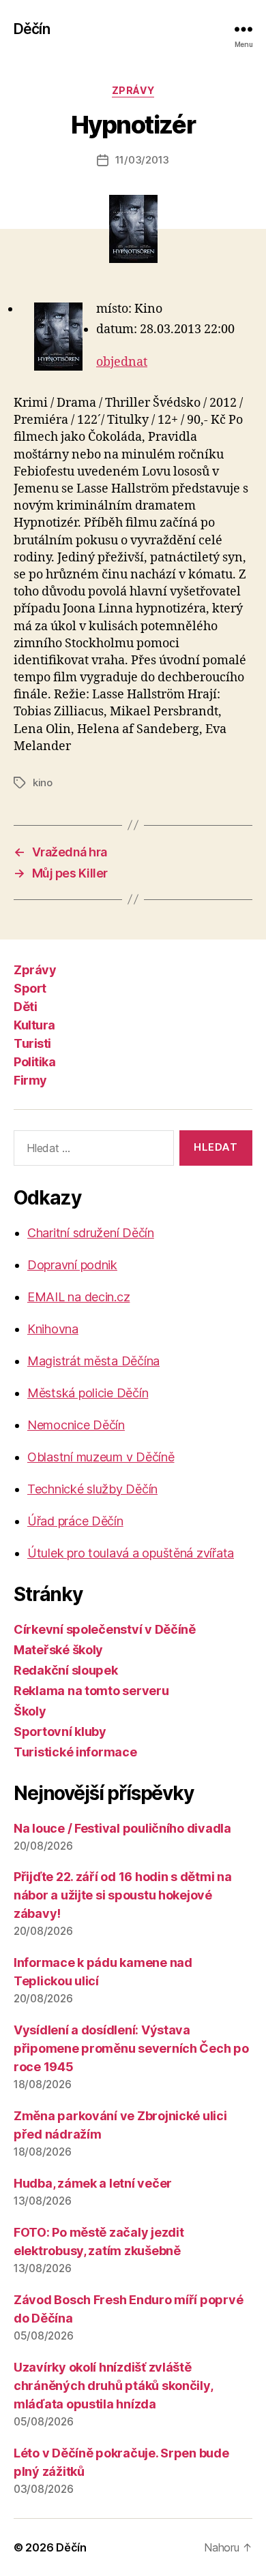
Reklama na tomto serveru (91, 1691)
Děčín (32, 29)
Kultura (34, 1025)
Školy (30, 1711)
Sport (30, 988)
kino (43, 782)
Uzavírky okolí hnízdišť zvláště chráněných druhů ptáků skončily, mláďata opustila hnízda (113, 2386)
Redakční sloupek (66, 1670)
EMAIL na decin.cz (78, 1297)
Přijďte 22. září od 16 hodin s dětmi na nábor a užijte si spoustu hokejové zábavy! (122, 1895)
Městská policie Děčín (88, 1393)
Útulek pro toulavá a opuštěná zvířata (131, 1553)
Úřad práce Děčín (75, 1521)
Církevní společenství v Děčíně (105, 1629)
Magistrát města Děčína (93, 1361)
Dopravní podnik (72, 1265)
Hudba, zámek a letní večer (93, 2183)
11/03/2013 (142, 160)
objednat (122, 362)
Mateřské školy (58, 1650)
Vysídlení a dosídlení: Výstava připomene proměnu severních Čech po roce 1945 (131, 2048)
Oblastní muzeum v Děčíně (101, 1457)
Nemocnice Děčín (76, 1425)
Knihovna (53, 1329)
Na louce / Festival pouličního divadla (122, 1828)
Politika (34, 1062)
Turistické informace (75, 1752)
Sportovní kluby (60, 1732)
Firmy (30, 1080)
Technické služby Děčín (92, 1489)
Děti (25, 1007)
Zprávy (133, 90)
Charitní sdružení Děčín (91, 1233)
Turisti (32, 1043)
